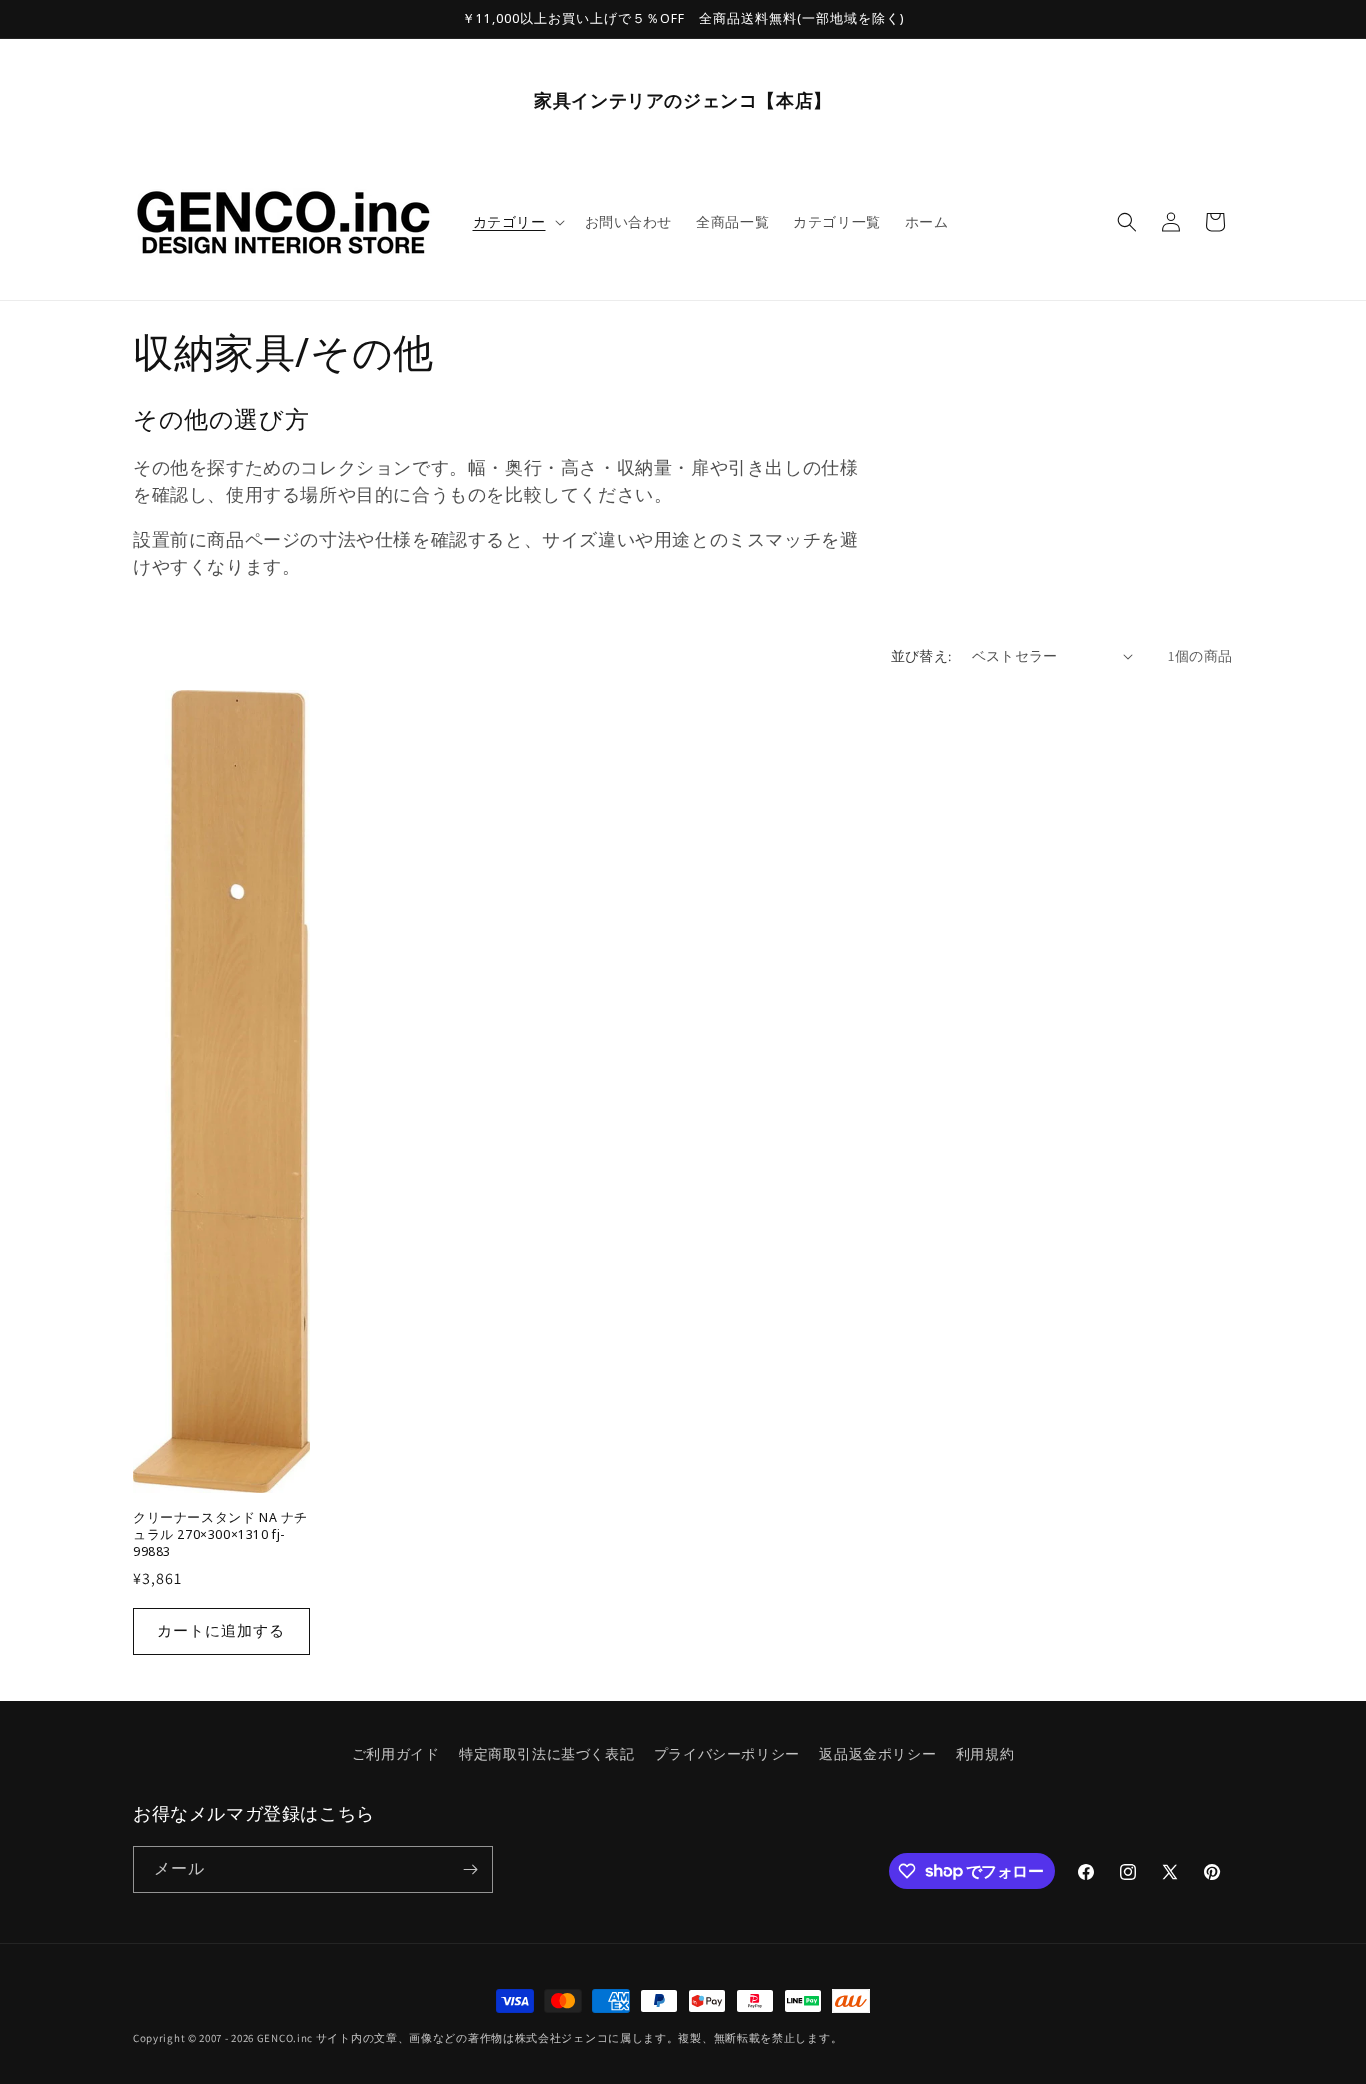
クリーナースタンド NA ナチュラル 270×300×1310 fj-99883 (220, 1534)
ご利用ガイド (396, 1754)
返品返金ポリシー (877, 1754)
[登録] (470, 1869)
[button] (517, 222)
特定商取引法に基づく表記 (546, 1754)
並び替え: (921, 656)
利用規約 (985, 1754)
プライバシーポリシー (727, 1754)
